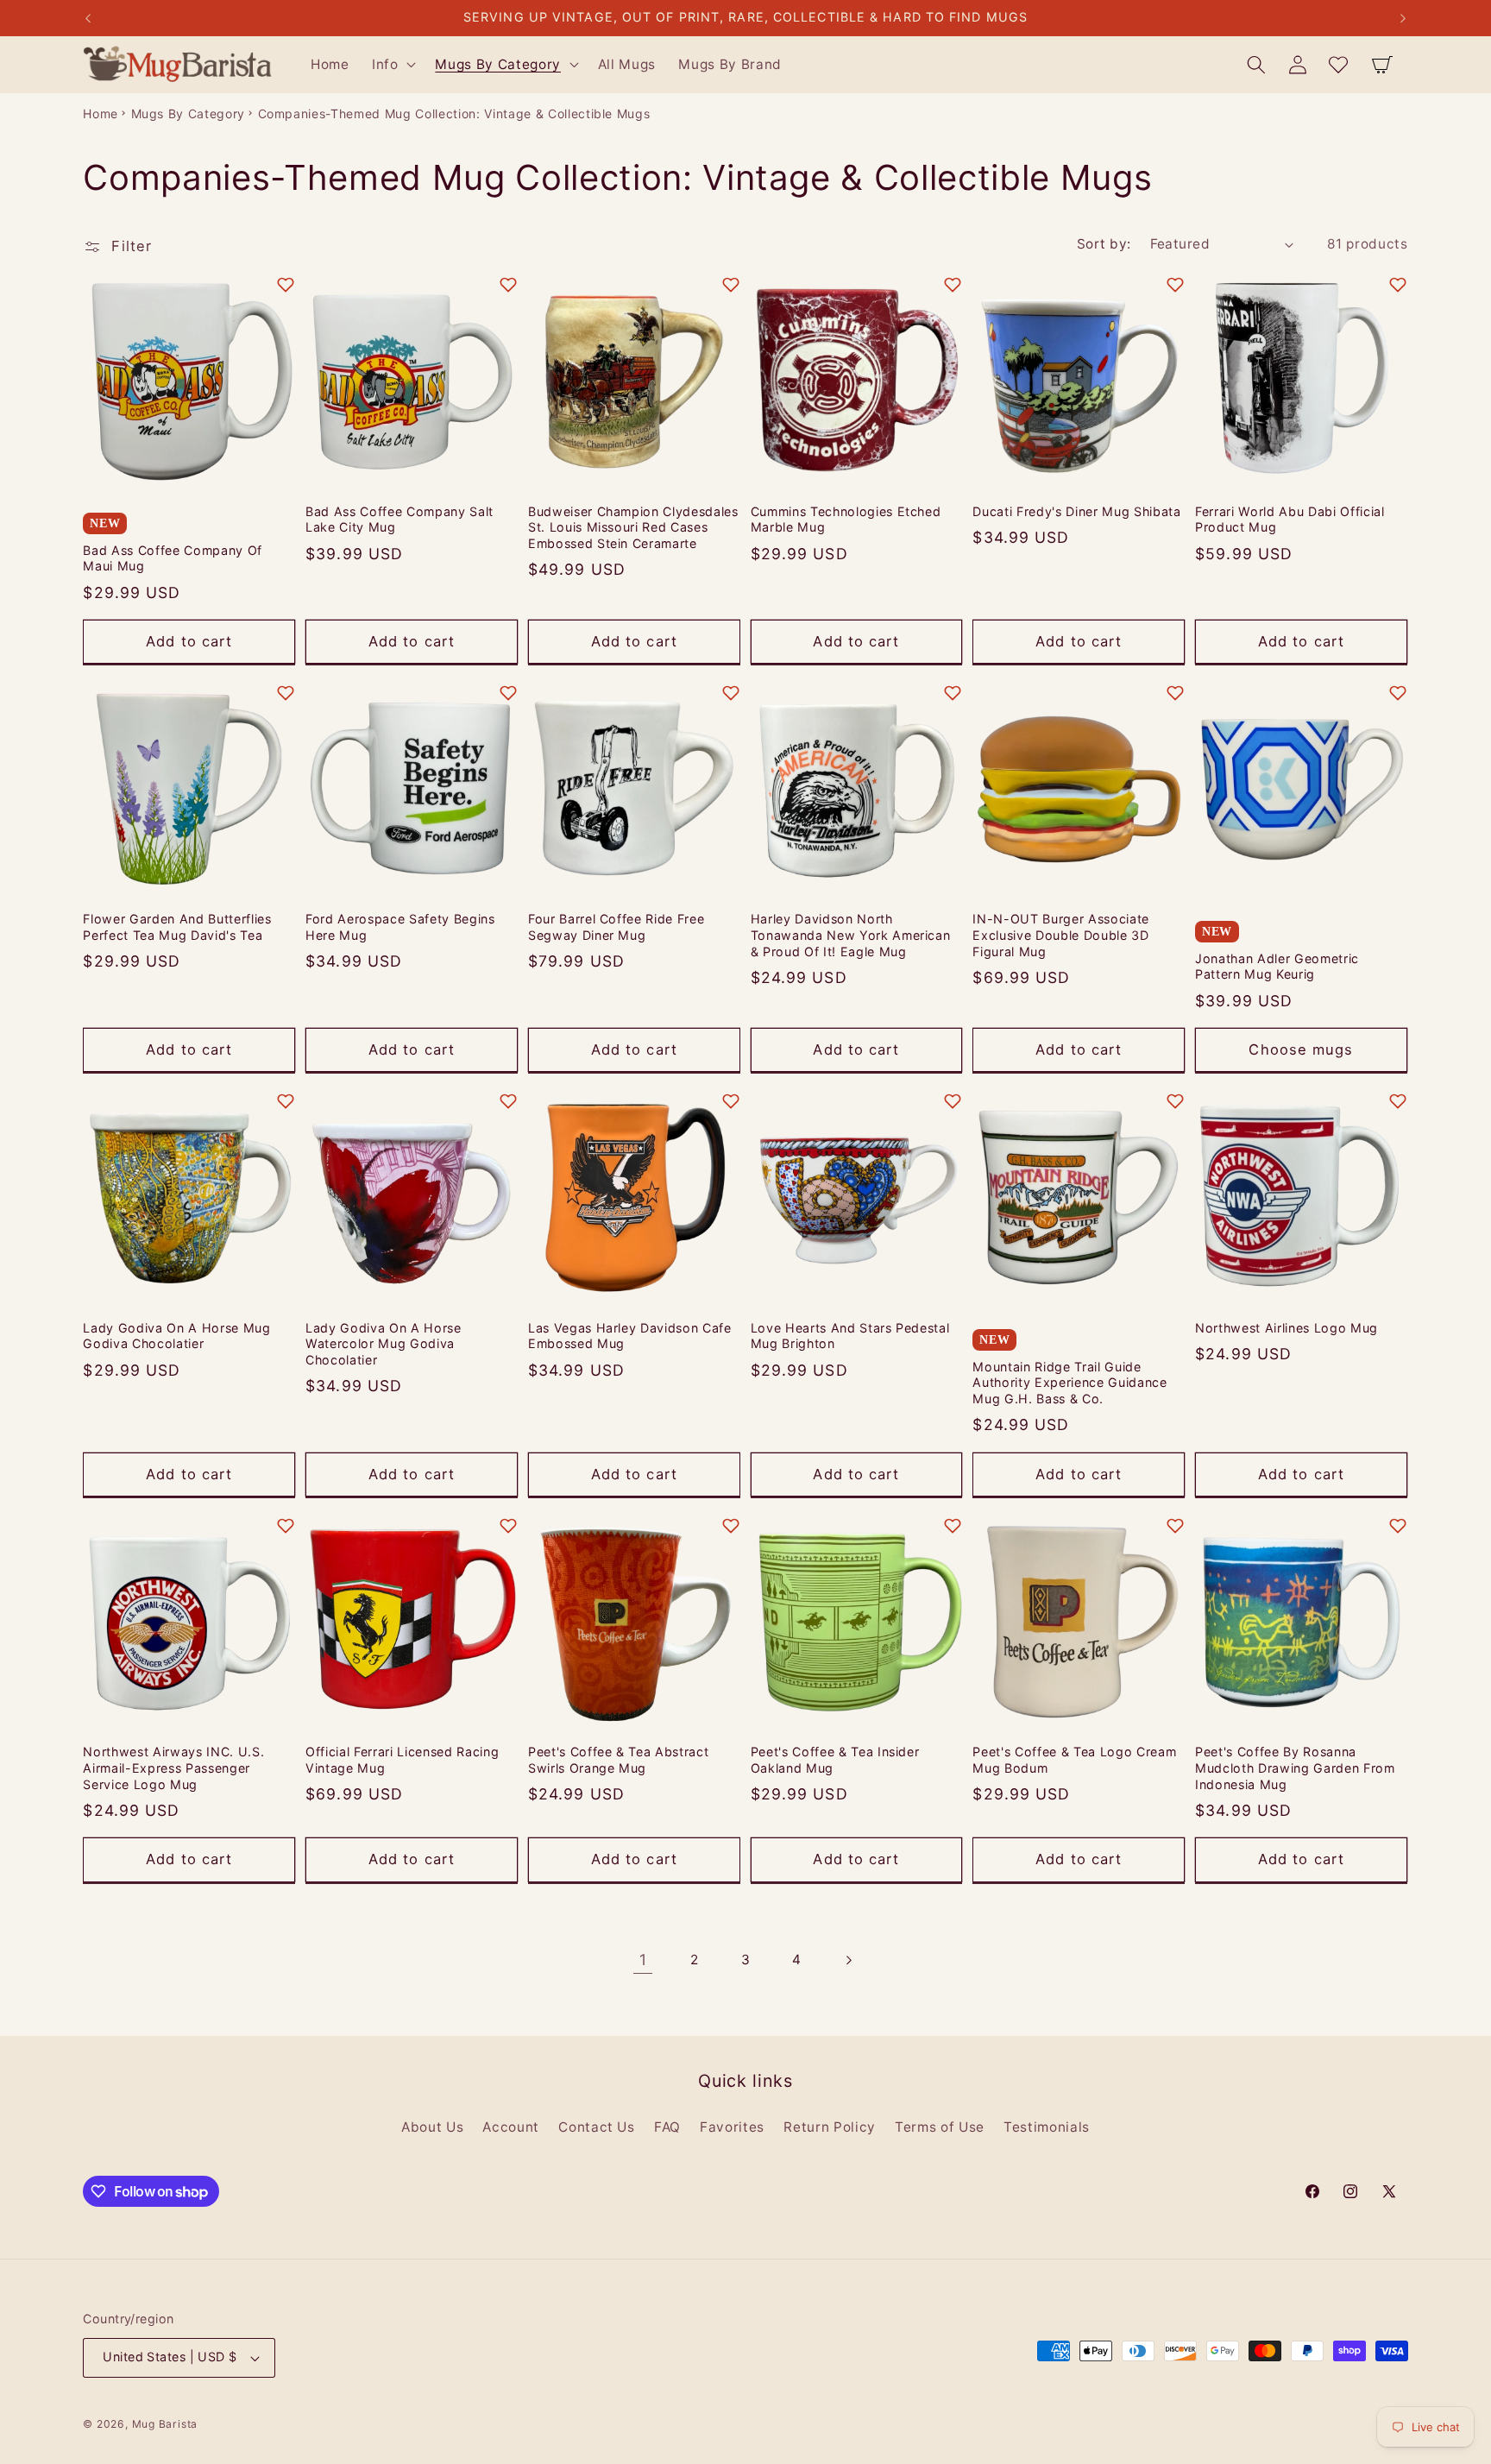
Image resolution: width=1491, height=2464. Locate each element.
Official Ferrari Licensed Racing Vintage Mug (402, 1760)
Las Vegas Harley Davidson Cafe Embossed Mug (630, 1336)
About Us (432, 2127)
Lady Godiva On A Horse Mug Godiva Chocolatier (176, 1336)
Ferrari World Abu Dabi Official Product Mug (1290, 520)
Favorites (732, 2127)
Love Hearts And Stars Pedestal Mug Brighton (850, 1336)
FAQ (667, 2127)
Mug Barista (165, 2424)
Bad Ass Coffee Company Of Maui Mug (173, 558)
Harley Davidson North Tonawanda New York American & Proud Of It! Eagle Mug (851, 936)
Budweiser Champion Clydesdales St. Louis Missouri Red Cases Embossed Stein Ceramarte (633, 527)
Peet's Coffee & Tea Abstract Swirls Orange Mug (618, 1760)
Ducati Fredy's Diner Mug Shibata (1076, 511)
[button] (393, 65)
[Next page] (848, 1960)
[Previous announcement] (88, 18)
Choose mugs (1301, 1049)
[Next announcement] (1403, 18)
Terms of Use (940, 2127)
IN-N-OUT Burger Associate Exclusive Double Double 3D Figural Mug (1061, 936)
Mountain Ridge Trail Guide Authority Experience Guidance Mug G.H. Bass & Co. (1069, 1383)
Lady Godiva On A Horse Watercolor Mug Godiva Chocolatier (384, 1344)
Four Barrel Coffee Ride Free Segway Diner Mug (616, 928)
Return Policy (830, 2127)
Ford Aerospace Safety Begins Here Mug (400, 928)
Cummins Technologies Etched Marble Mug (846, 520)
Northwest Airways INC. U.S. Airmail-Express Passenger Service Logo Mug (173, 1768)
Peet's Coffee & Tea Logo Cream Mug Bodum (1074, 1760)
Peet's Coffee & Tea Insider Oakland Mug (835, 1760)
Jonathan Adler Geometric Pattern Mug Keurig (1277, 967)
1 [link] (643, 1960)
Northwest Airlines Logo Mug (1287, 1328)
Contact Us (597, 2127)
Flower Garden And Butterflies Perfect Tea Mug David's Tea (177, 928)
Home (101, 113)
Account (511, 2127)
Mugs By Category (189, 113)
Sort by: (1104, 244)
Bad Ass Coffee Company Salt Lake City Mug (399, 520)
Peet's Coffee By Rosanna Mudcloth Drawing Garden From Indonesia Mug (1295, 1768)
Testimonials (1047, 2127)
